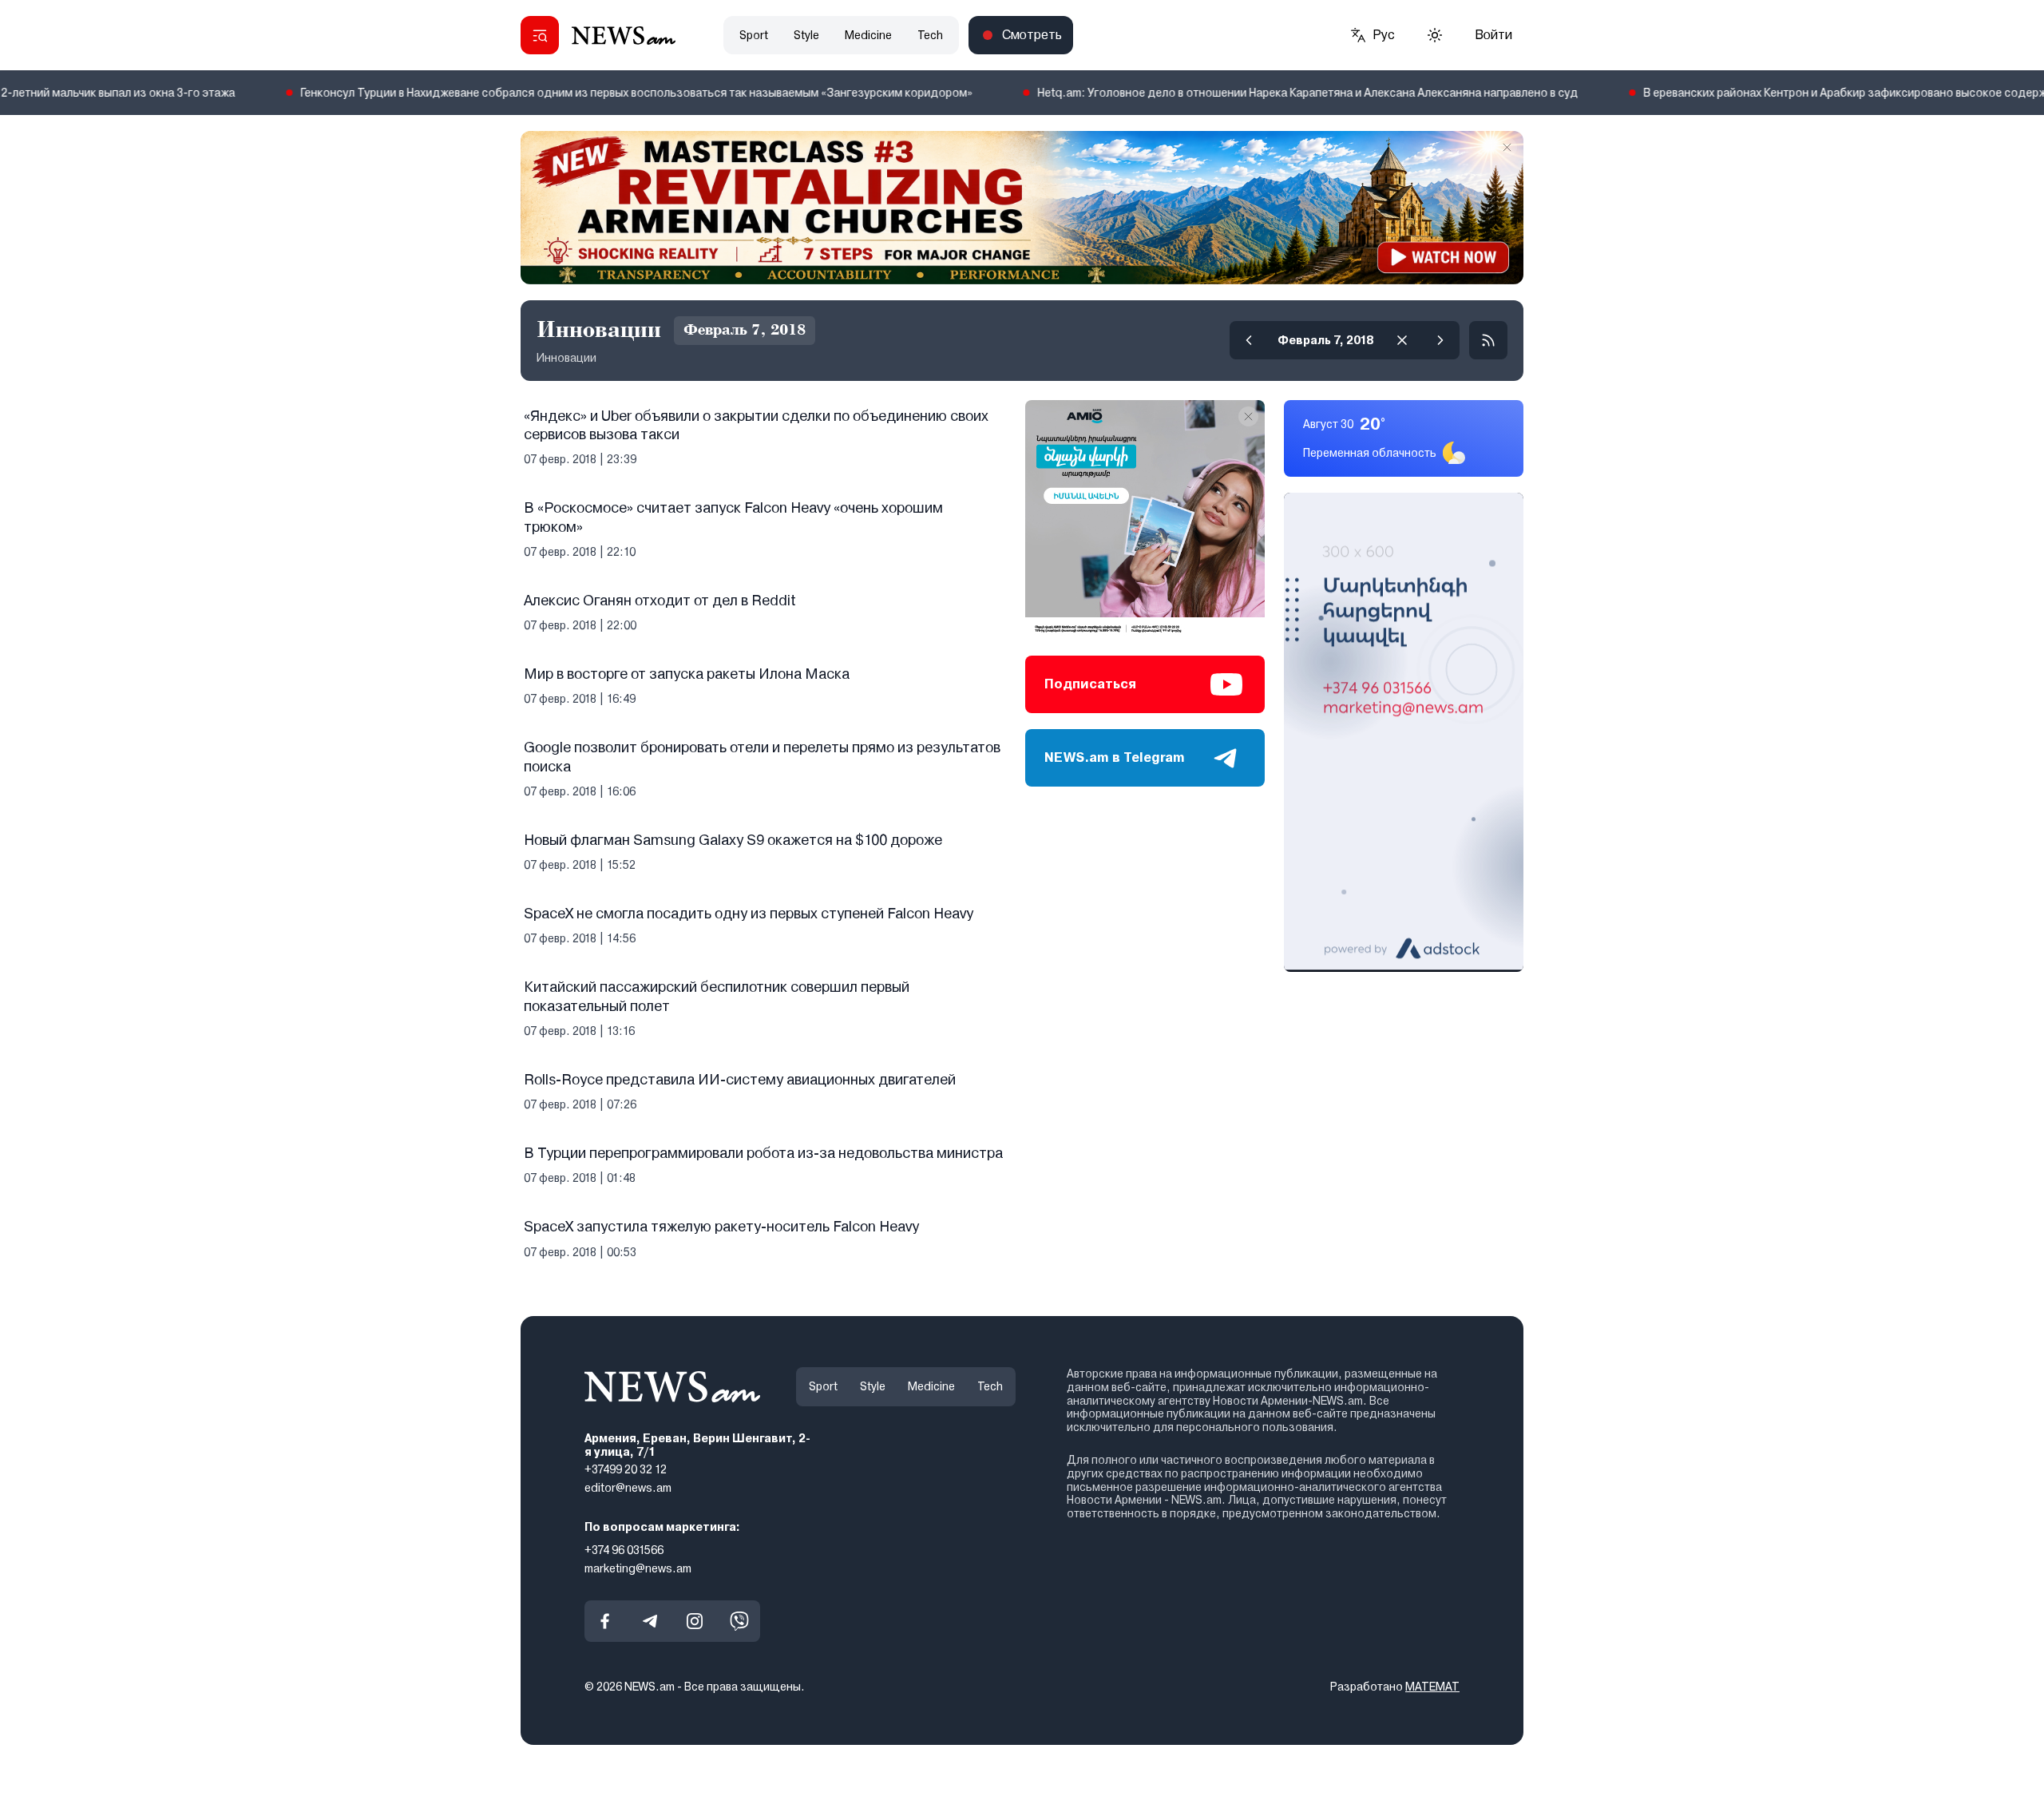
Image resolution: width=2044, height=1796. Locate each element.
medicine (868, 35)
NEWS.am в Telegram (1115, 757)
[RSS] (1488, 340)
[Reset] (1402, 340)
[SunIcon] (1435, 35)
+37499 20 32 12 (626, 1470)
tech (930, 35)
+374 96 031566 (624, 1550)
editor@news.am (628, 1488)
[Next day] (1440, 340)
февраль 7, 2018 (1325, 340)
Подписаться (1090, 684)
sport (754, 35)
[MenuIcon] (540, 35)
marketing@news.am (638, 1568)
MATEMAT (1432, 1687)
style (806, 35)
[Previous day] (1249, 340)
